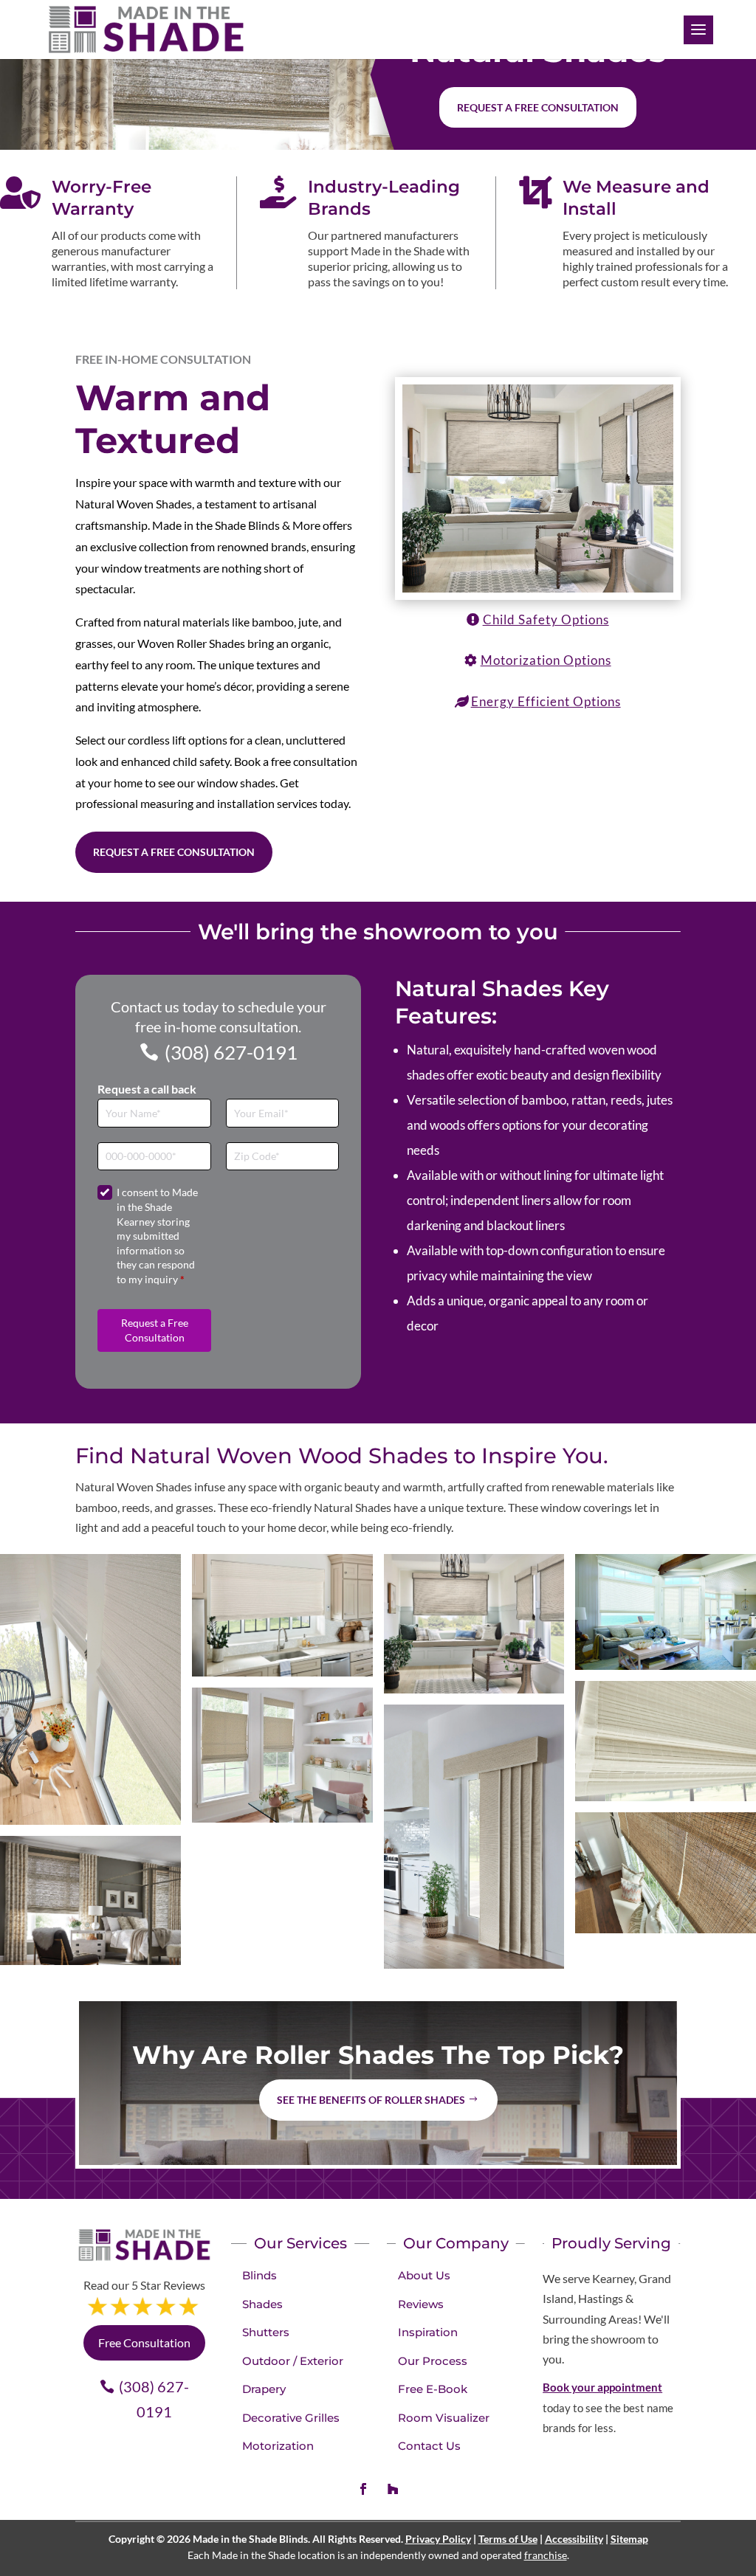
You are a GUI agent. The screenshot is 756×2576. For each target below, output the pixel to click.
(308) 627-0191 (231, 1052)
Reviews (421, 2304)
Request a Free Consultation (174, 852)
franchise (546, 2555)
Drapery (264, 2389)
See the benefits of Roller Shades (371, 2100)
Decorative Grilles (291, 2418)
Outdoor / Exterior (293, 2361)
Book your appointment (602, 2387)
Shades (262, 2304)
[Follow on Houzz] (393, 2489)
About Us (424, 2275)
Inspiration (428, 2332)
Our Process (433, 2361)
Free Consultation (144, 2342)
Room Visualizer (444, 2418)
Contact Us (429, 2446)
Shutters (266, 2332)
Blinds (260, 2275)
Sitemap (629, 2539)
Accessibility (574, 2539)
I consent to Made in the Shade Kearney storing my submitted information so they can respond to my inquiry (157, 1236)
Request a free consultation (538, 107)
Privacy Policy (438, 2539)
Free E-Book (433, 2389)
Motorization (278, 2446)
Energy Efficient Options (546, 701)
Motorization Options (546, 660)
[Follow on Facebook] (363, 2489)
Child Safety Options (546, 619)
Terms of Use (508, 2539)
